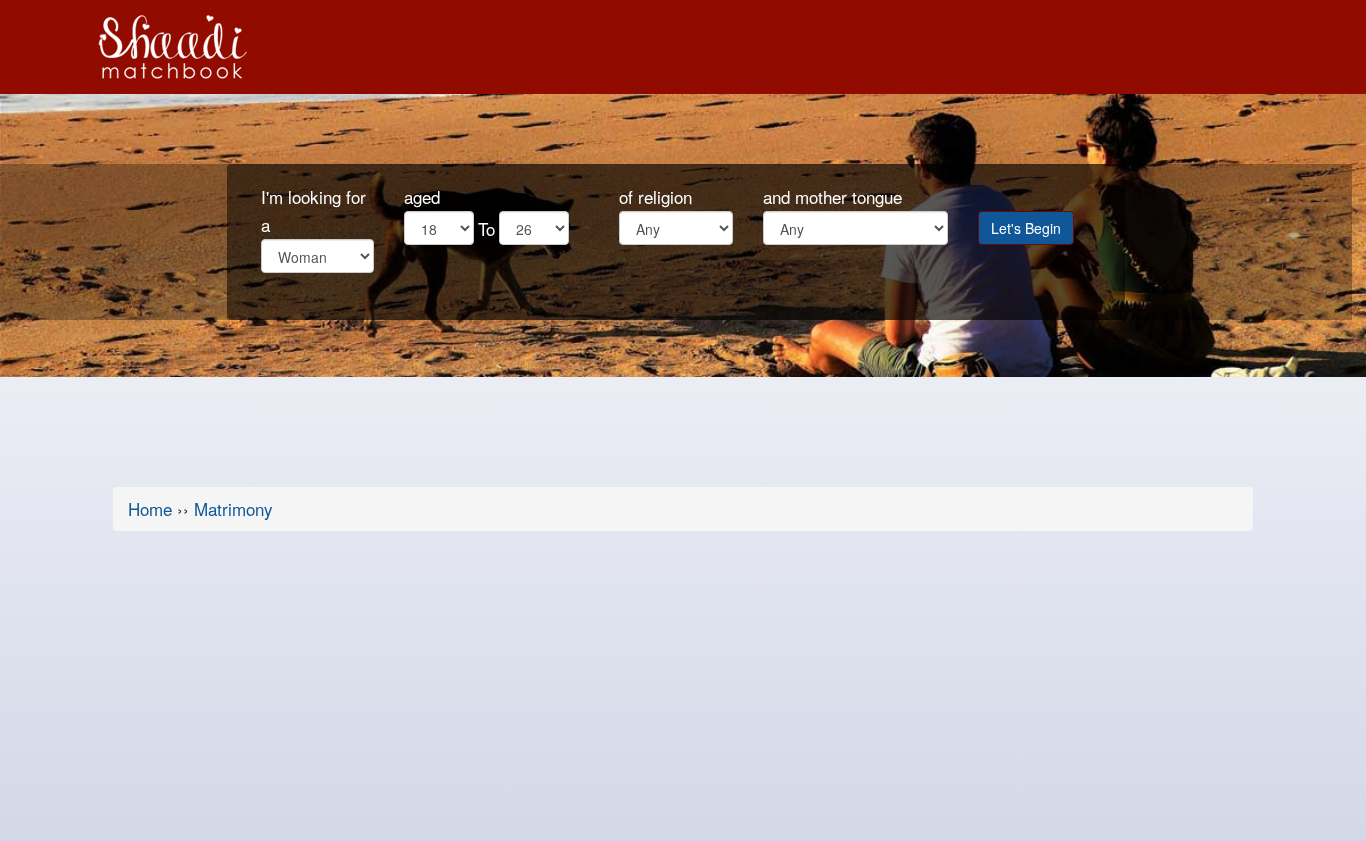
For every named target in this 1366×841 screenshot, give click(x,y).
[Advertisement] (683, 691)
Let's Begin (1026, 228)
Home (150, 508)
